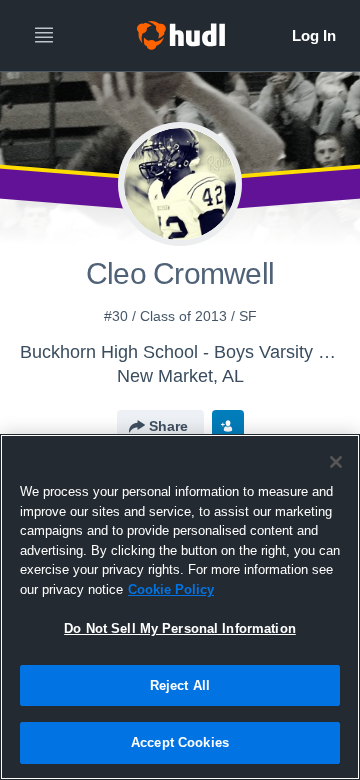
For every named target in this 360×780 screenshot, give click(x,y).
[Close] (336, 462)
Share (168, 426)
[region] (180, 607)
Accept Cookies (180, 742)
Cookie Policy (171, 589)
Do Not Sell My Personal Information (180, 628)
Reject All (180, 685)
